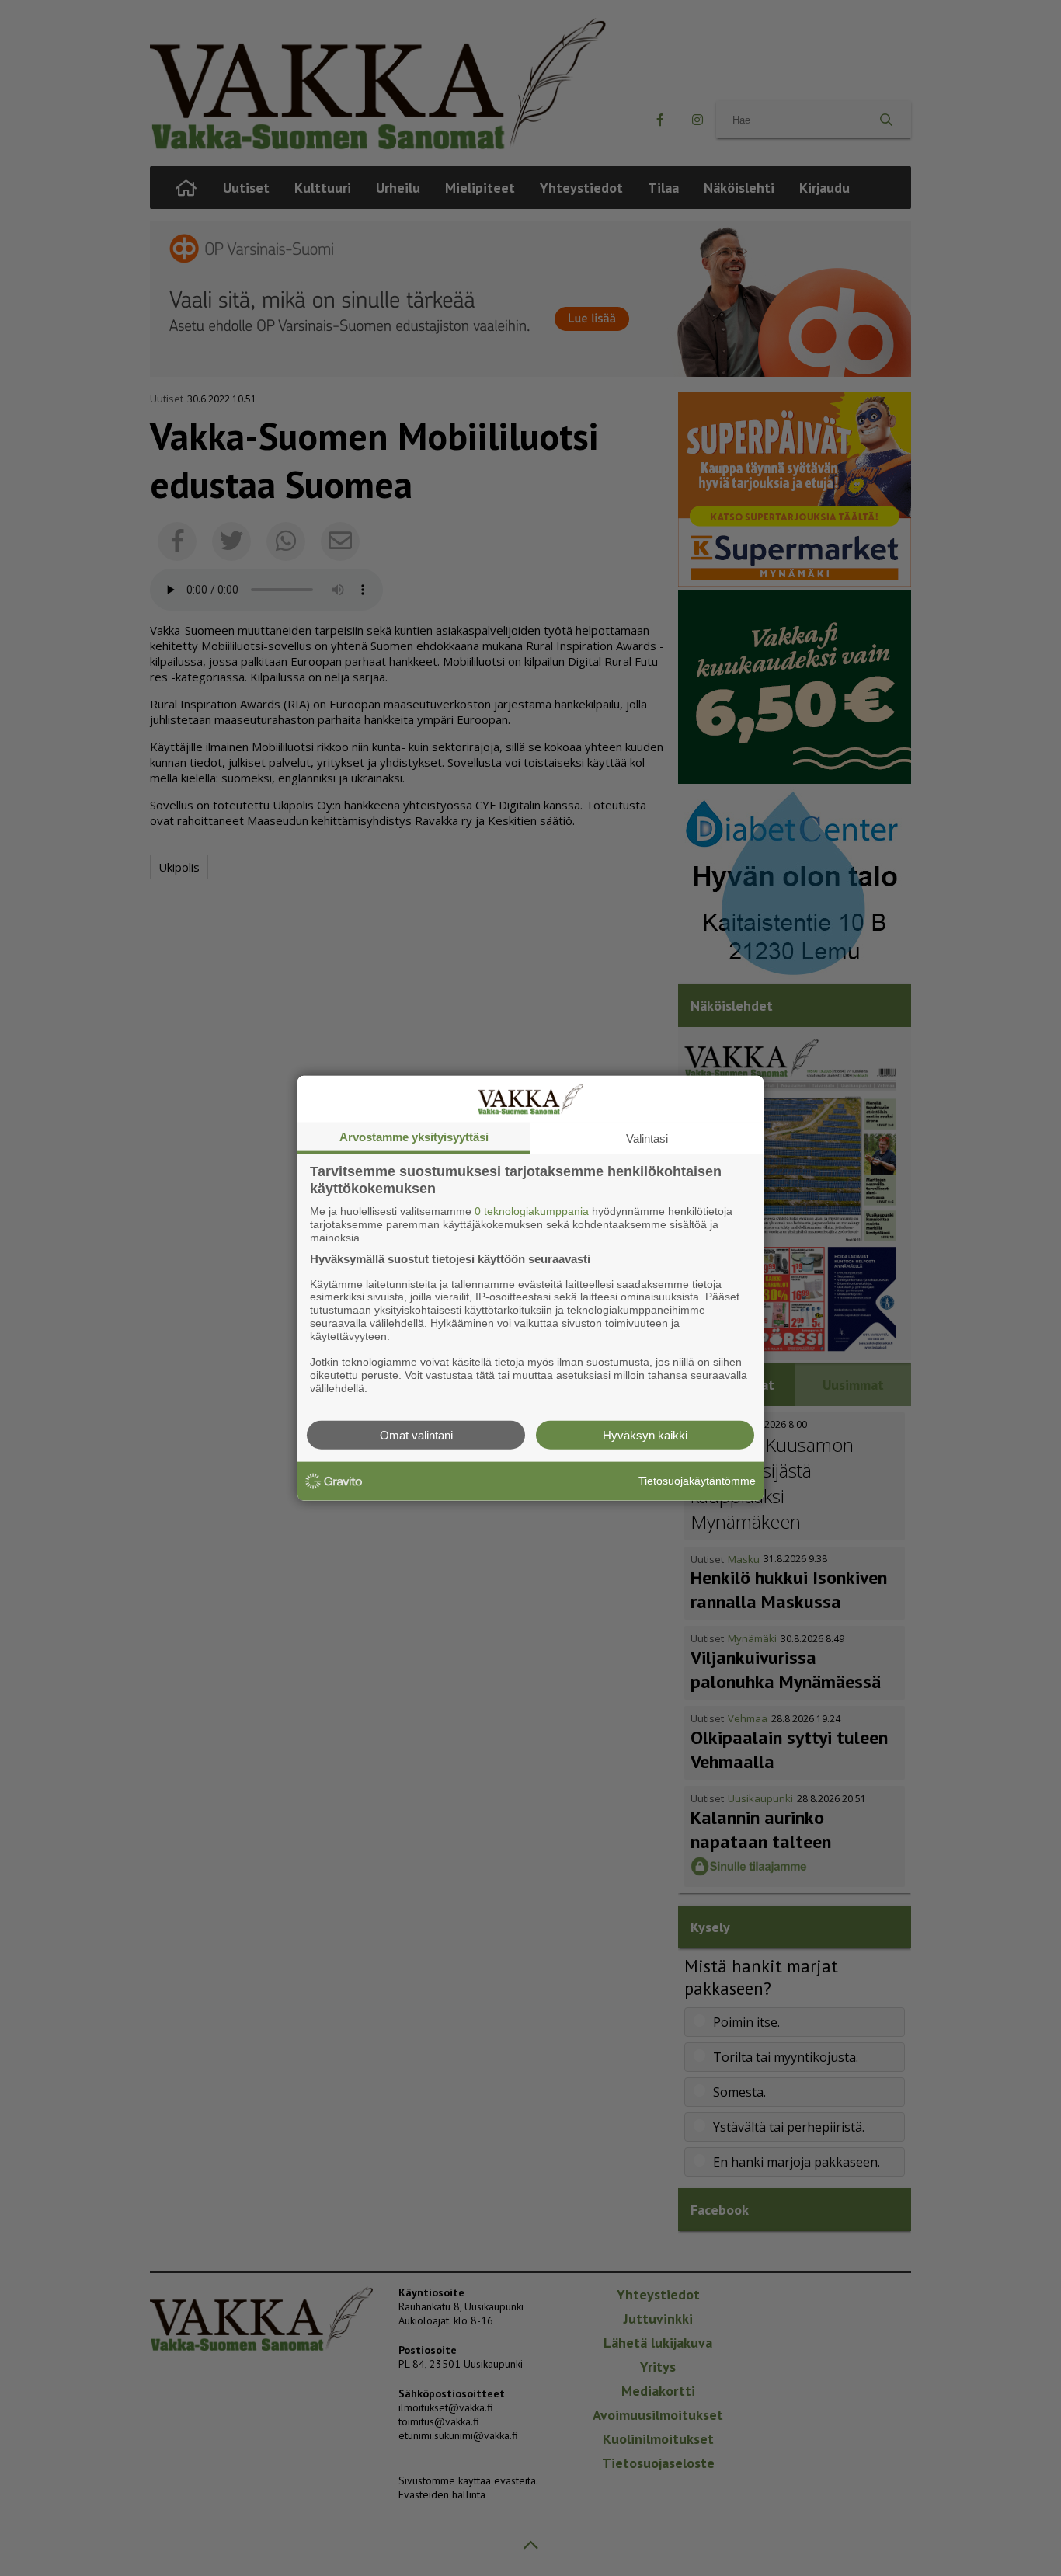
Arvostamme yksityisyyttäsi (414, 1137)
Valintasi (647, 1138)
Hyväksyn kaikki (645, 1434)
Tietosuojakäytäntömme (697, 1481)
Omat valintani (416, 1434)
